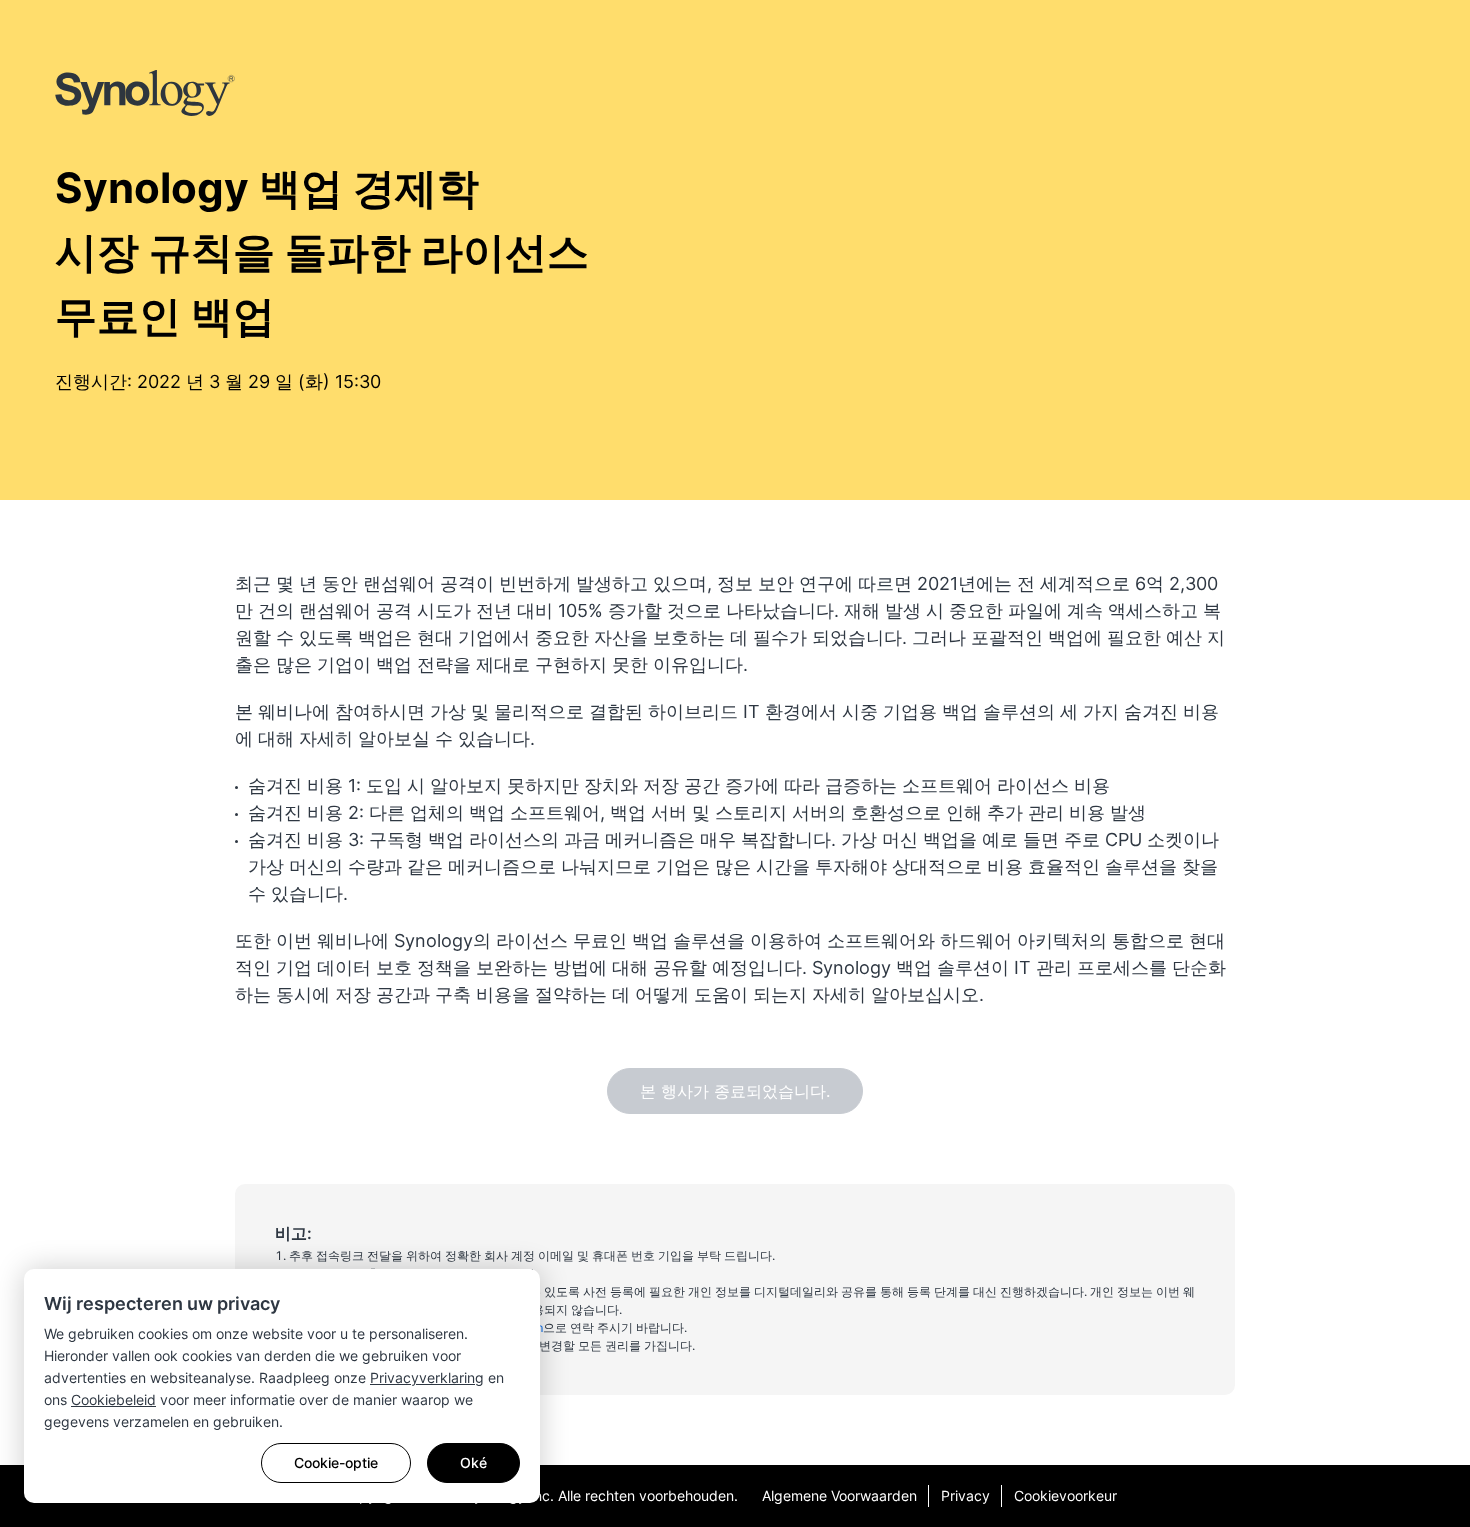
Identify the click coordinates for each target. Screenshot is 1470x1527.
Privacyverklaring (427, 1377)
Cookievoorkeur (1065, 1495)
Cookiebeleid (113, 1399)
